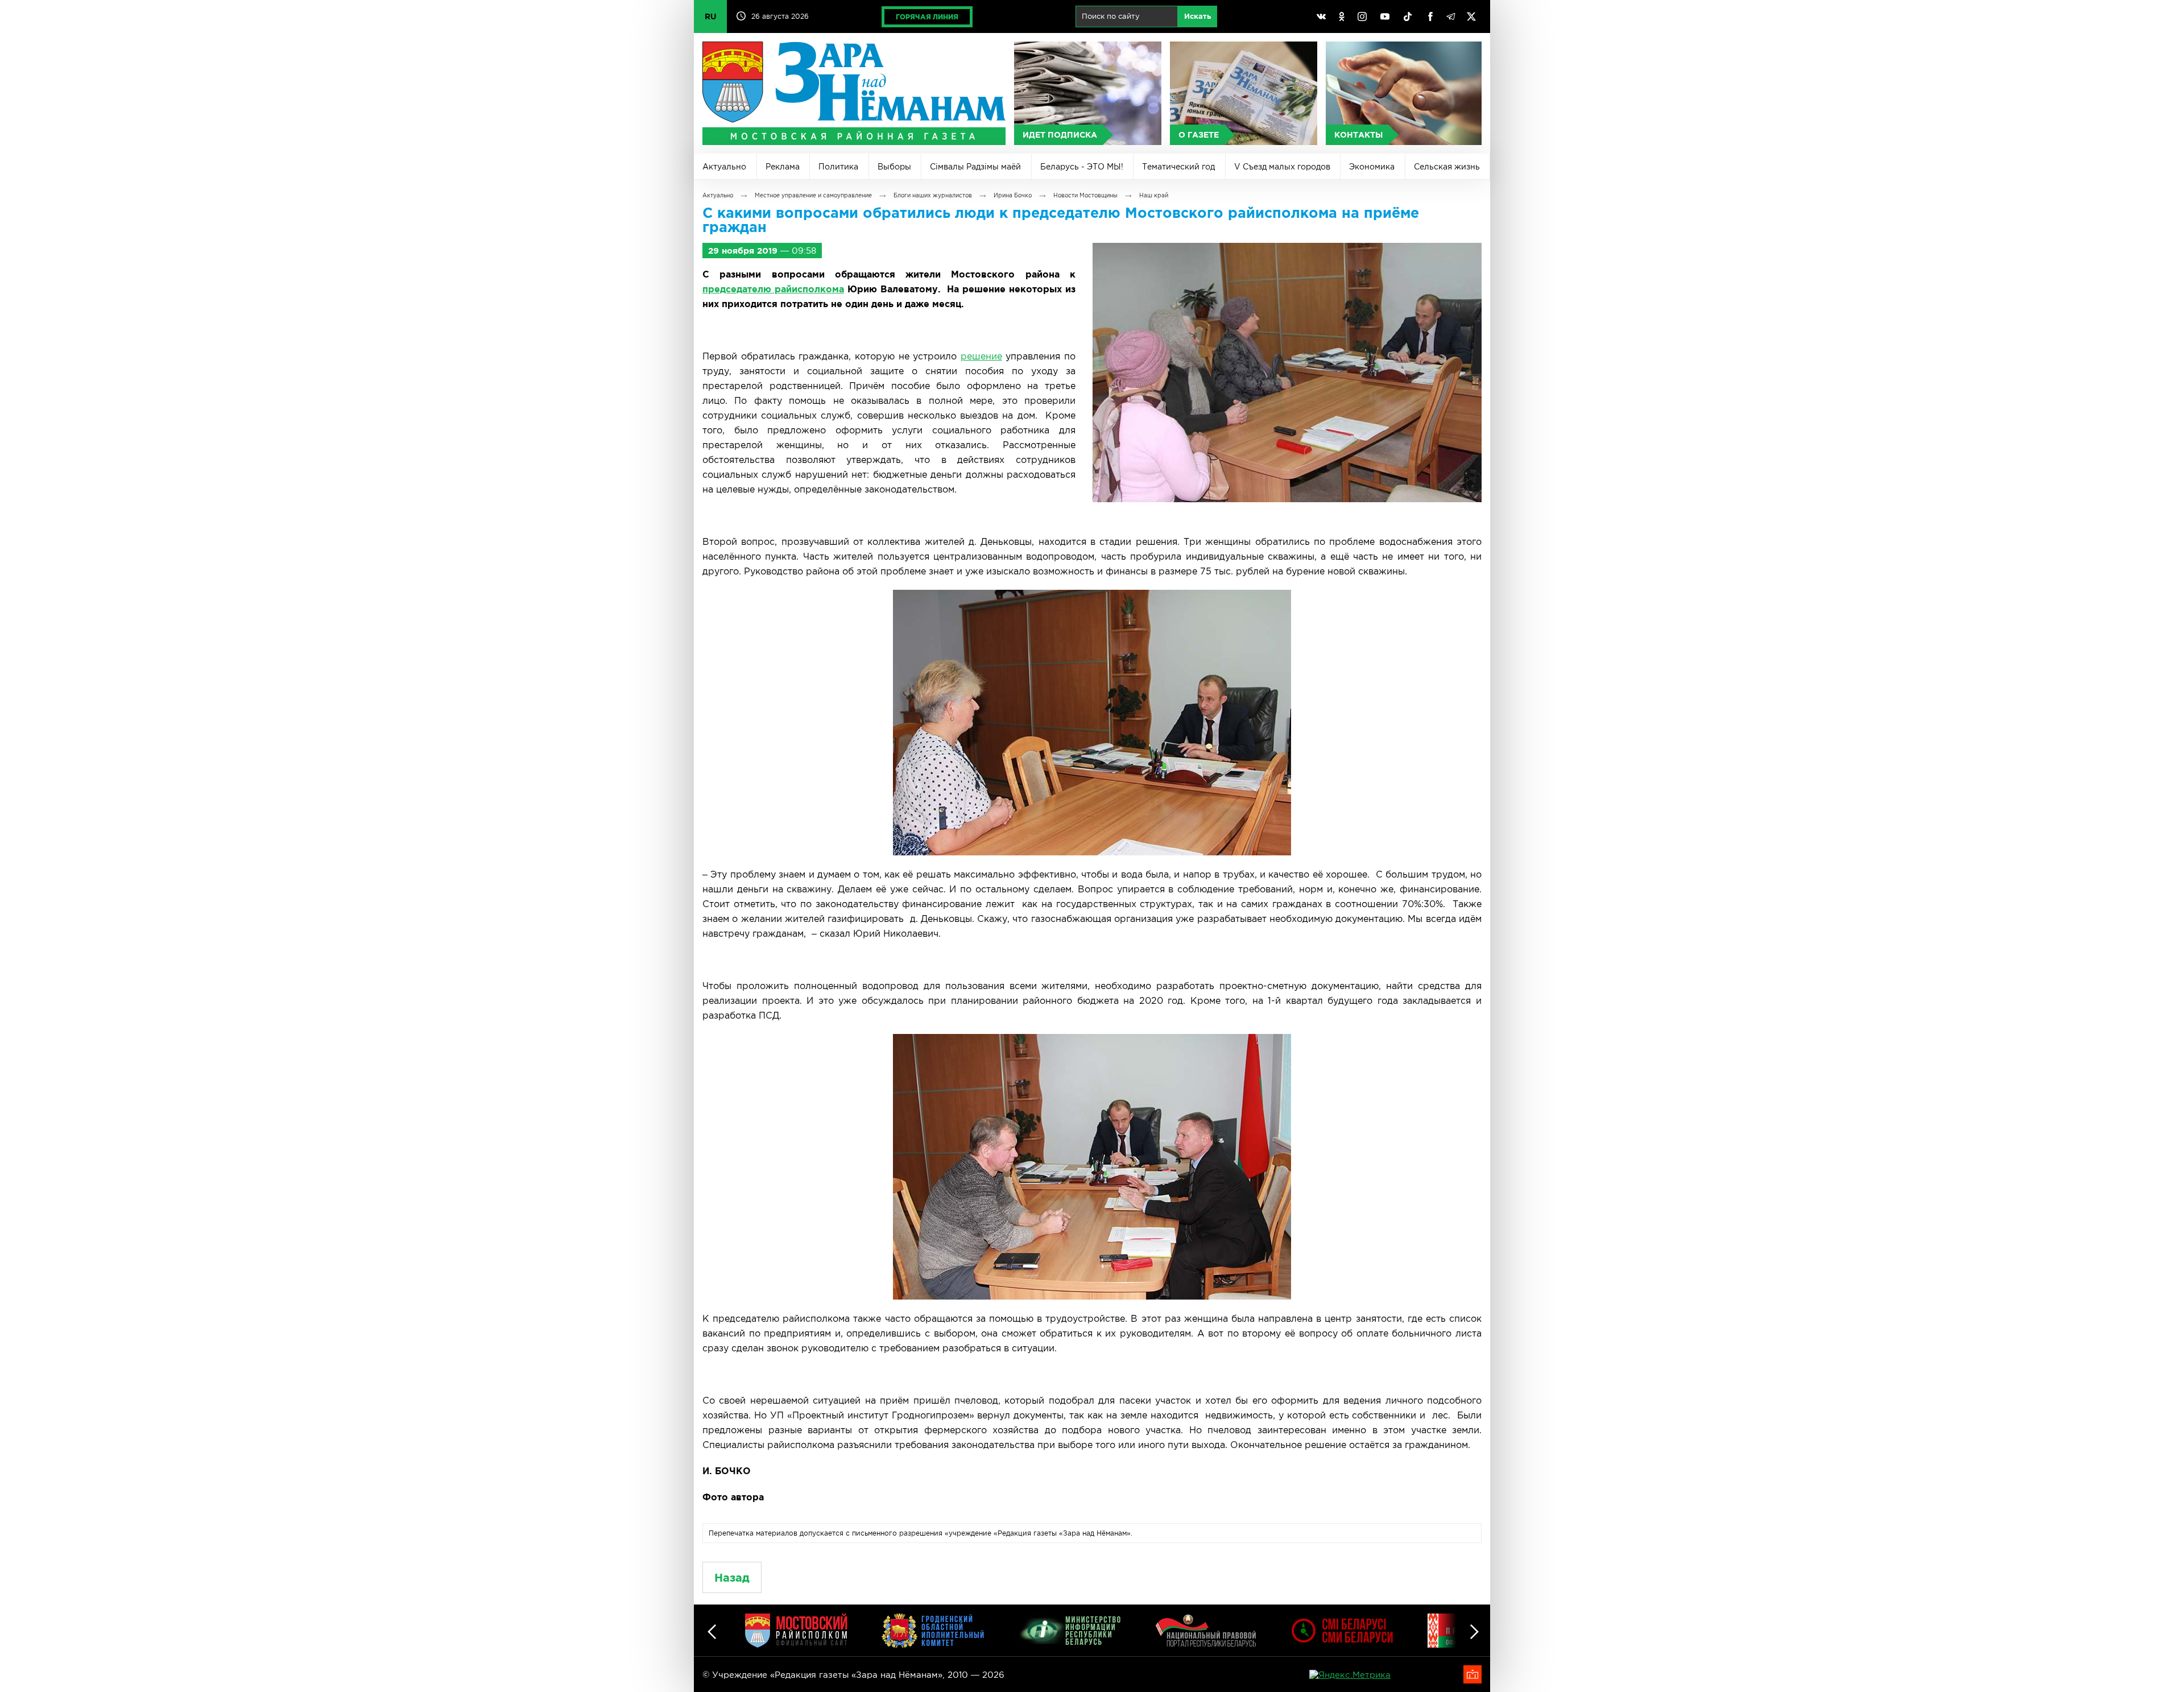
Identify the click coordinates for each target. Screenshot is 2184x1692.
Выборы (894, 167)
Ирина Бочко (1013, 195)
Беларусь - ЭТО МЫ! (1082, 167)
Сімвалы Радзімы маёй (975, 167)
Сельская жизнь (1447, 167)
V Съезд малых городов (1282, 167)
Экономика (1372, 167)
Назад (732, 1577)
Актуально (724, 167)
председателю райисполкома (773, 289)
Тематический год (1178, 167)
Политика (838, 167)
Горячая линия (927, 17)
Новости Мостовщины (1085, 195)
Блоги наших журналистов (933, 195)
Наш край (1154, 195)
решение (981, 356)
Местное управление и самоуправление (813, 195)
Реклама (783, 167)
